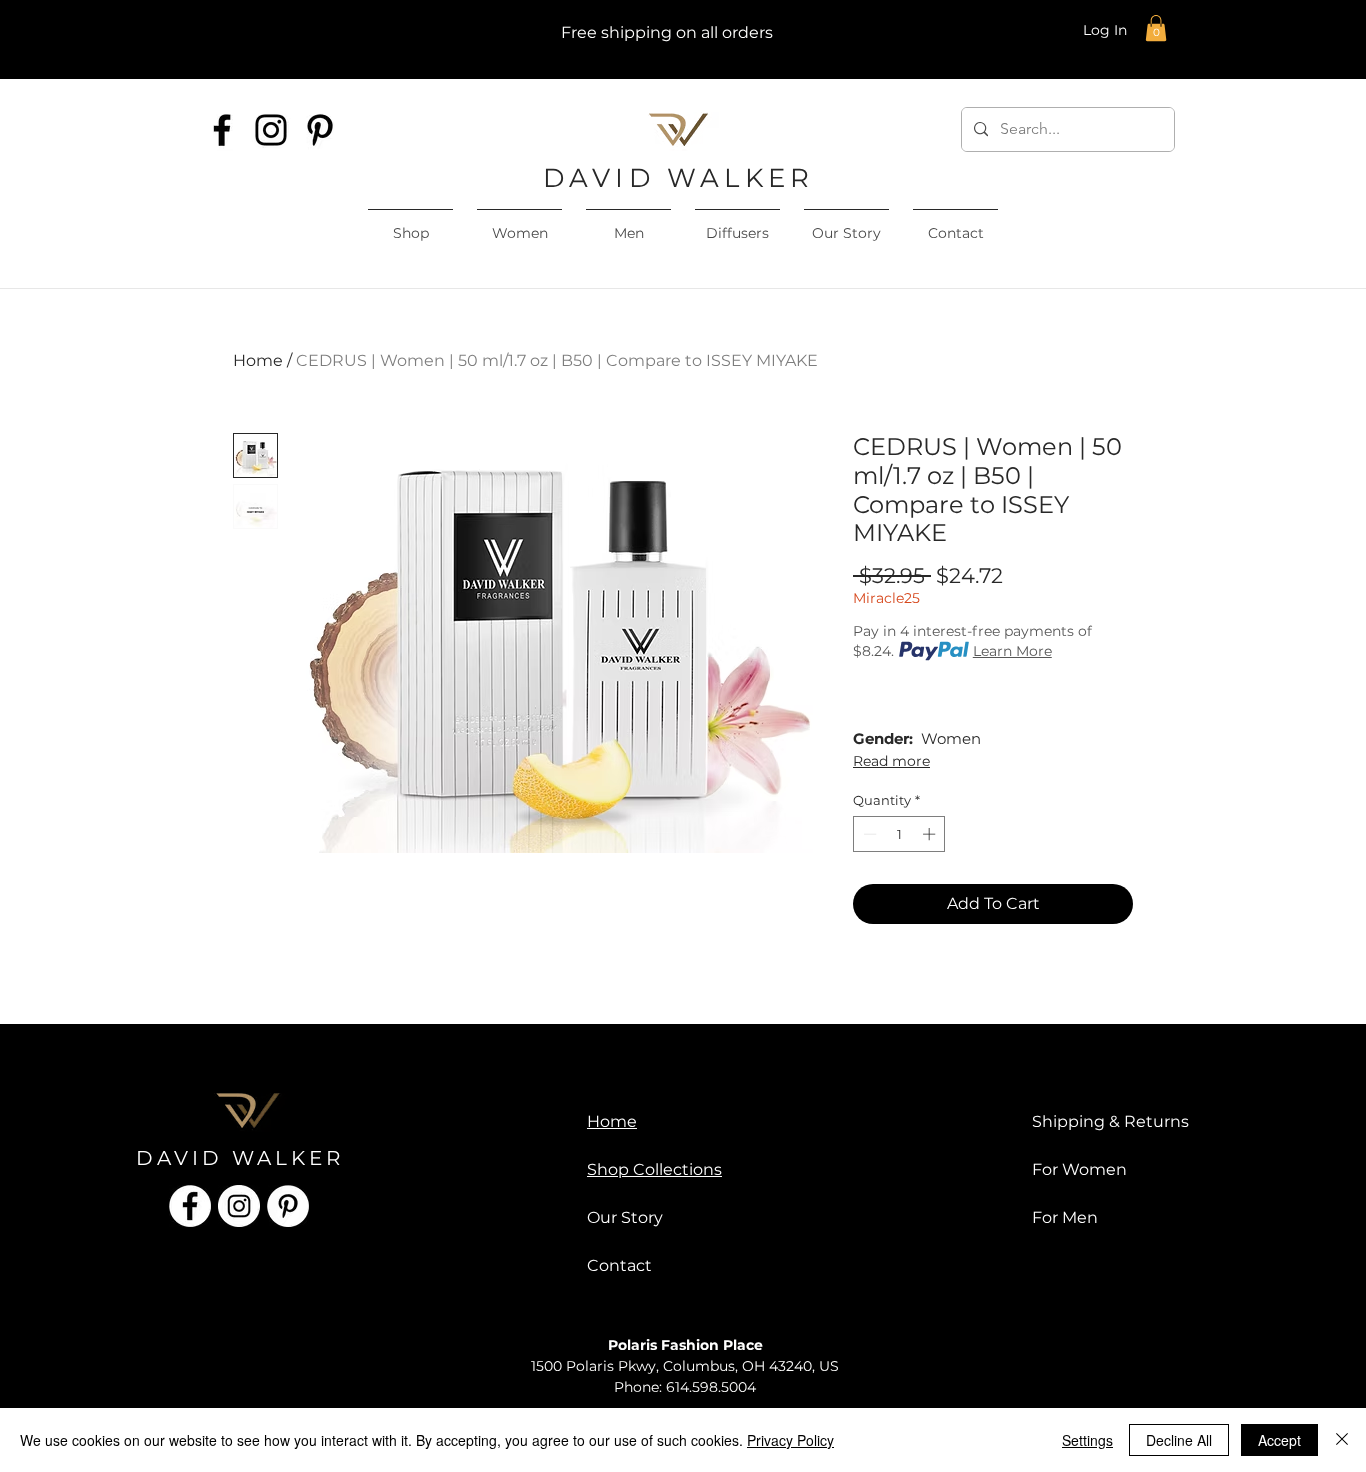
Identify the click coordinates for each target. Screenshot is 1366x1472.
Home (258, 360)
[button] (1156, 28)
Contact (619, 1265)
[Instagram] (271, 130)
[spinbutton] (899, 834)
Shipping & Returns (1110, 1121)
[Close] (1342, 1440)
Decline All (1179, 1440)
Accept (1279, 1440)
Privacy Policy (790, 1440)
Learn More (1012, 651)
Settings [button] (1087, 1440)
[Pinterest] (320, 130)
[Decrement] (868, 834)
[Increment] (931, 834)
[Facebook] (222, 130)
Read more (891, 761)
